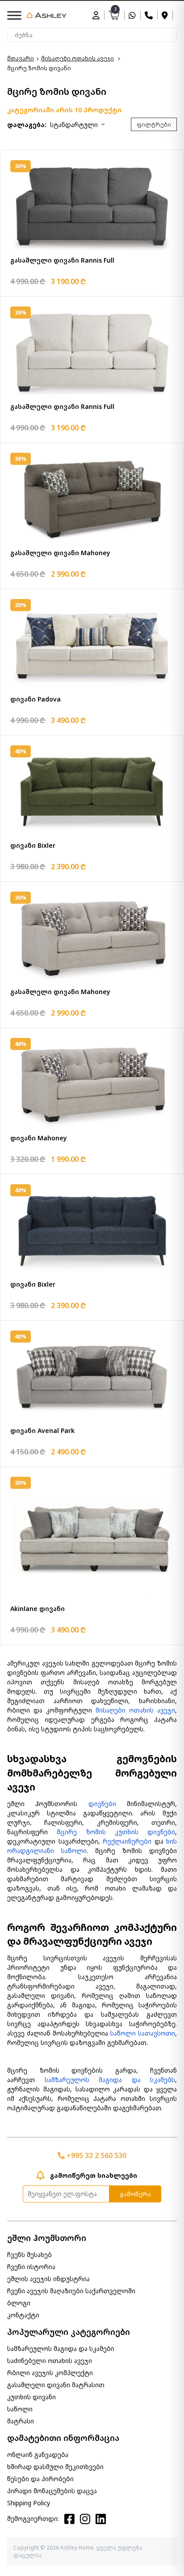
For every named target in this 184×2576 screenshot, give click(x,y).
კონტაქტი (23, 2315)
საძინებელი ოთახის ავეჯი (50, 2361)
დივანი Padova (36, 699)
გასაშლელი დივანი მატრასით (56, 2385)
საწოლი (20, 2409)
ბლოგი (19, 2303)
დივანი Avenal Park (42, 1430)
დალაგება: (27, 125)
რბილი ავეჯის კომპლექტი (50, 2373)
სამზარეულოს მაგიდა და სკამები (61, 2349)
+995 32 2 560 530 (96, 2155)
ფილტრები (154, 125)
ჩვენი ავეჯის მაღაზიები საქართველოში (71, 2291)
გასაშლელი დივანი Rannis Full (62, 260)
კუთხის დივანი (31, 2397)
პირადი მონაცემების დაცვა (52, 2491)
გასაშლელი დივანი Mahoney (60, 553)
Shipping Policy (29, 2503)
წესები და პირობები (40, 2479)
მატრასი (21, 2421)
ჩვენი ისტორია (31, 2267)
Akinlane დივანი (38, 1609)
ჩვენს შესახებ (29, 2255)
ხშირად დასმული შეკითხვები (55, 2467)
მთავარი (21, 58)
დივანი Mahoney (39, 1138)
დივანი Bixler (33, 845)
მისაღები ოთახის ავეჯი (77, 58)
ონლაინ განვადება (38, 2455)
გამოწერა (135, 2194)
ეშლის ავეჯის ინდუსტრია (48, 2279)
